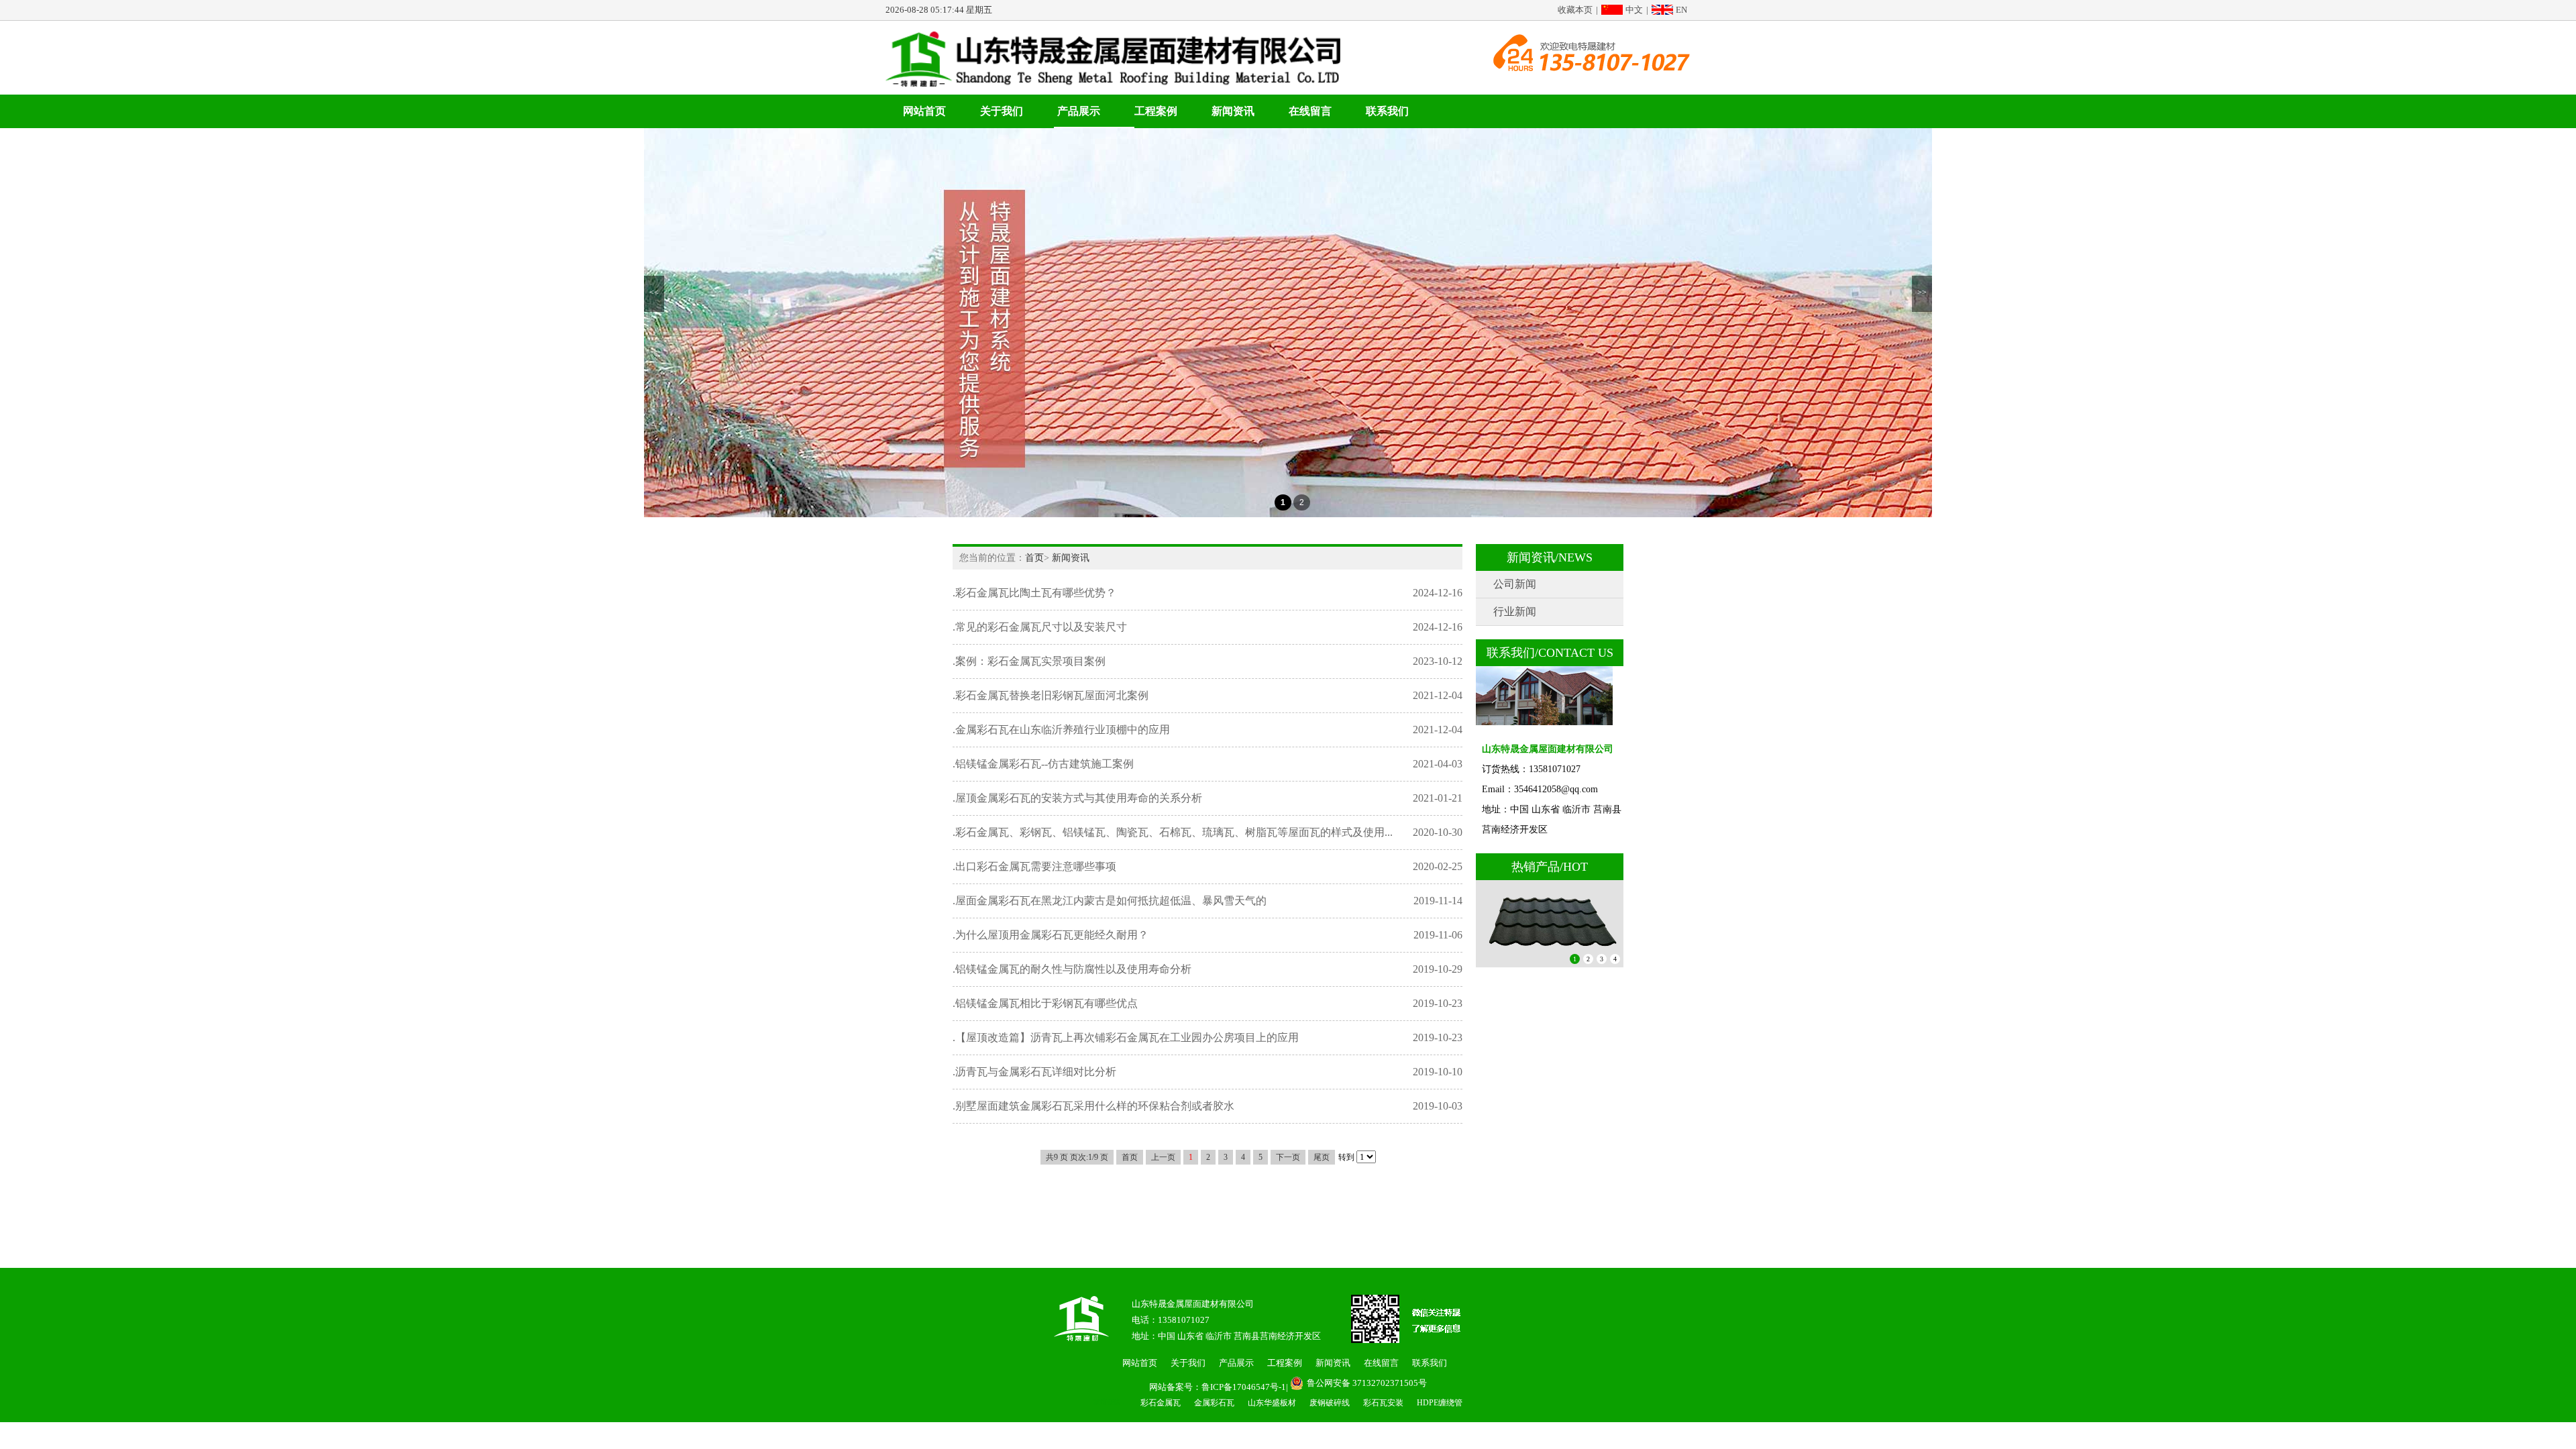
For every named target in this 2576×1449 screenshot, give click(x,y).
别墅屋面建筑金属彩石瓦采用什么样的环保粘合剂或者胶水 (1095, 1106)
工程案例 (1156, 111)
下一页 (1288, 1157)
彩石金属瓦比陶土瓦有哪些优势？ (1036, 593)
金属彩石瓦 (1214, 1403)
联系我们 (1387, 111)
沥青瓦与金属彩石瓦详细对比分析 (1036, 1072)
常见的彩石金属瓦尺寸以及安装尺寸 (1041, 627)
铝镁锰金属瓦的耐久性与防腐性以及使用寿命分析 (1073, 969)
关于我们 (1002, 111)
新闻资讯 (1233, 111)
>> (1922, 292)
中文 (1634, 10)
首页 (1034, 558)
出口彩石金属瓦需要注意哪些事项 (1036, 866)
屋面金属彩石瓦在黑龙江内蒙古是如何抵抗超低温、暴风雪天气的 (1111, 901)
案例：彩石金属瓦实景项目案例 (1030, 661)
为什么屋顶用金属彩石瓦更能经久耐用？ (1052, 935)
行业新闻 (1515, 611)
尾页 (1322, 1157)
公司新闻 (1515, 584)
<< (654, 292)
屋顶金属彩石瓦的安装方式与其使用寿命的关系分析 (1079, 798)
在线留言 (1310, 111)
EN (1681, 10)
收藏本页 (1575, 10)
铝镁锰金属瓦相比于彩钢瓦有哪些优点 (1046, 1003)
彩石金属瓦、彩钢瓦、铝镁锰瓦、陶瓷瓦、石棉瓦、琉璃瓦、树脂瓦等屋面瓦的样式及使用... (1174, 832)
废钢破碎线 (1330, 1403)
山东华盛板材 (1272, 1403)
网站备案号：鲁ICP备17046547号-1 (1218, 1387)
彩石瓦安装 (1383, 1403)
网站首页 (924, 111)
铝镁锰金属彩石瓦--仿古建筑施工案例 (1044, 764)
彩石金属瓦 (1161, 1403)
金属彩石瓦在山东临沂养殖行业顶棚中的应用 (1063, 730)
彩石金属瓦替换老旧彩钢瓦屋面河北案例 (1052, 695)
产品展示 (1079, 111)
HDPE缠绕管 (1440, 1403)
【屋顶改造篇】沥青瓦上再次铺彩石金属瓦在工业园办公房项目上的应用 (1127, 1037)
